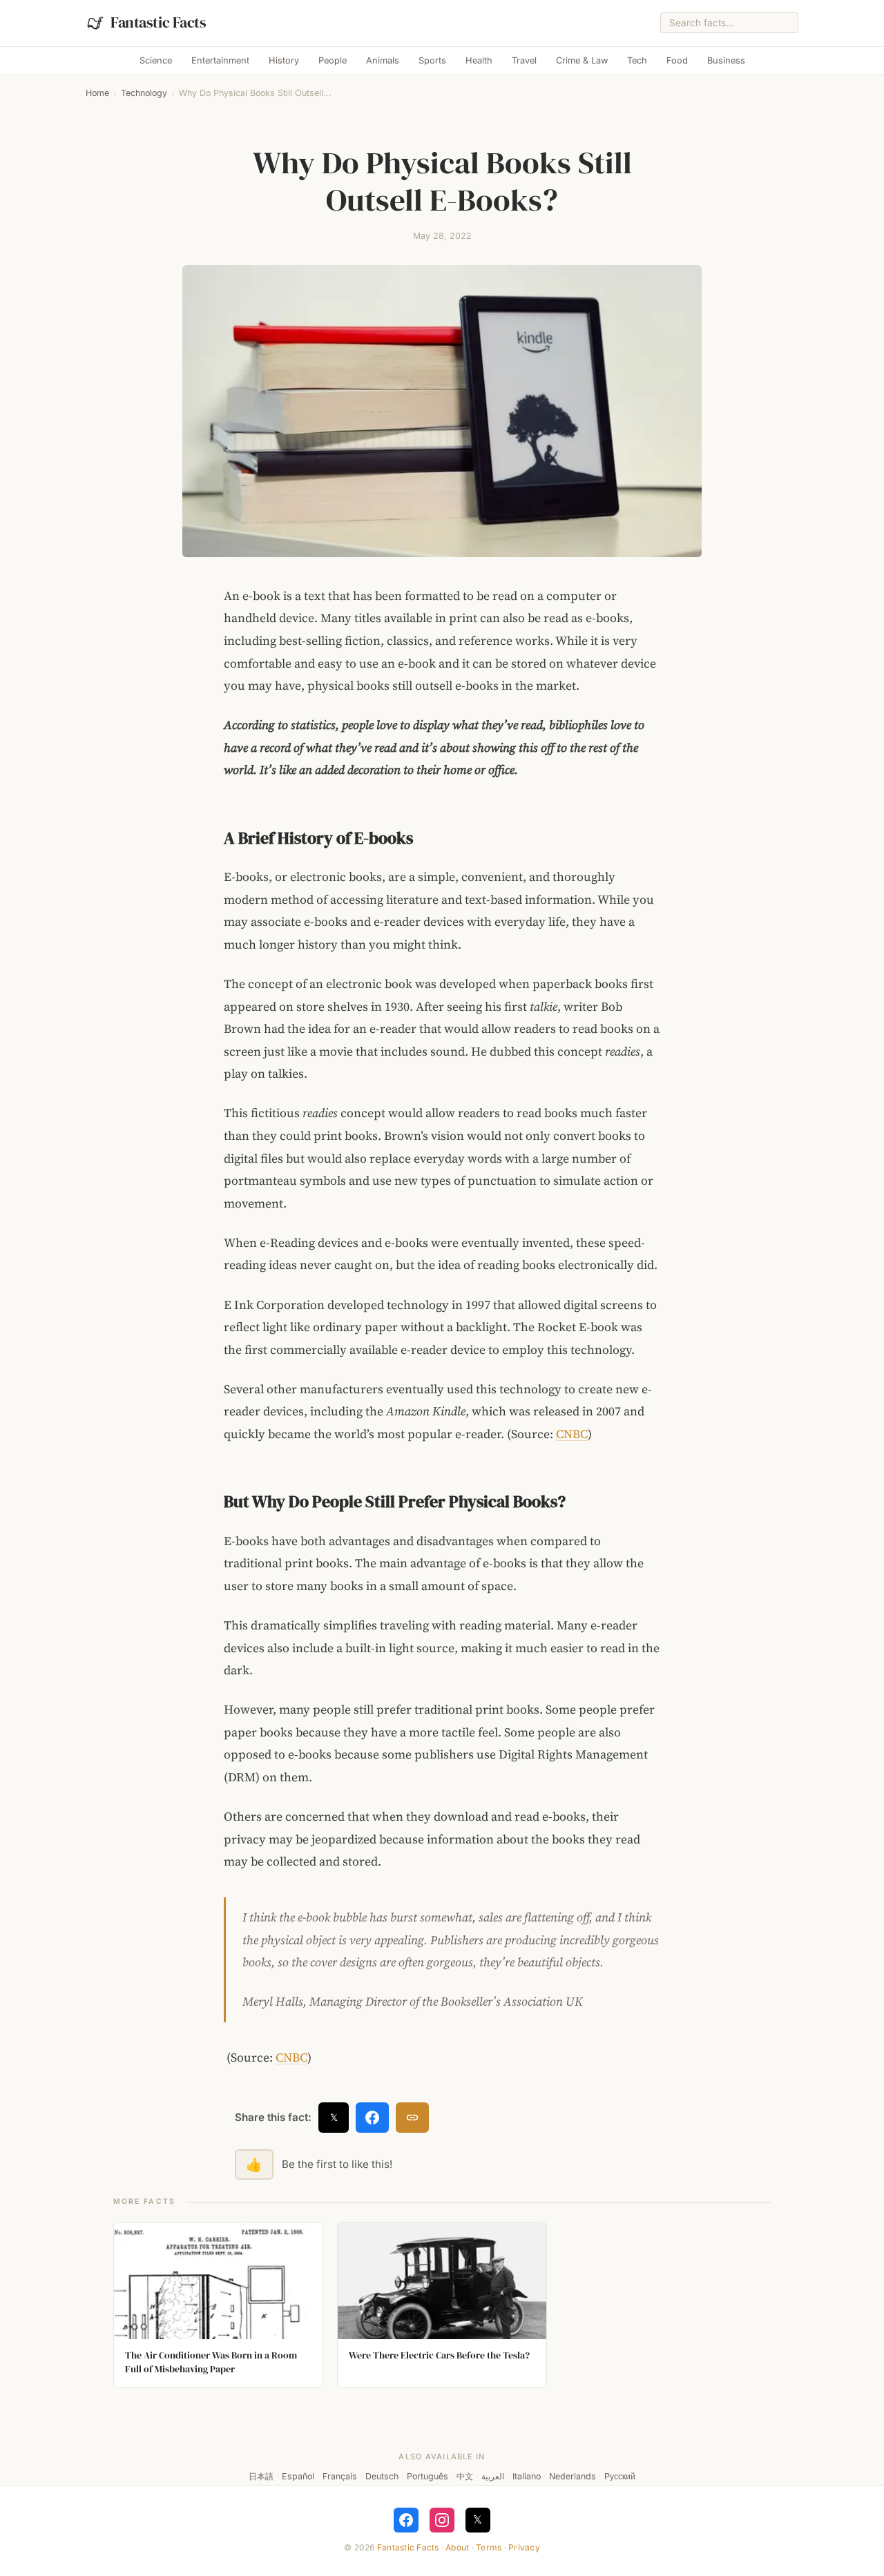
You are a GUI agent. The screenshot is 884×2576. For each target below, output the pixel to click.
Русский (620, 2476)
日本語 (261, 2476)
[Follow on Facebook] (406, 2520)
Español (298, 2476)
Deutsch (382, 2476)
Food (677, 60)
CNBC (572, 1434)
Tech (637, 60)
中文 (465, 2476)
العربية (493, 2476)
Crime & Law (582, 60)
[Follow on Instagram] (442, 2520)
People (333, 60)
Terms (489, 2547)
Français (340, 2476)
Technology (144, 93)
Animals (383, 60)
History (284, 60)
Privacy (524, 2547)
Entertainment (220, 60)
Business (726, 60)
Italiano (527, 2476)
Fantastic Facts (408, 2547)
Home (97, 93)
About (457, 2547)
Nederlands (573, 2476)
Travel (524, 60)
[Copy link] (412, 2118)
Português (427, 2476)
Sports (432, 60)
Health (479, 60)
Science (156, 60)
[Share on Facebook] (372, 2118)
